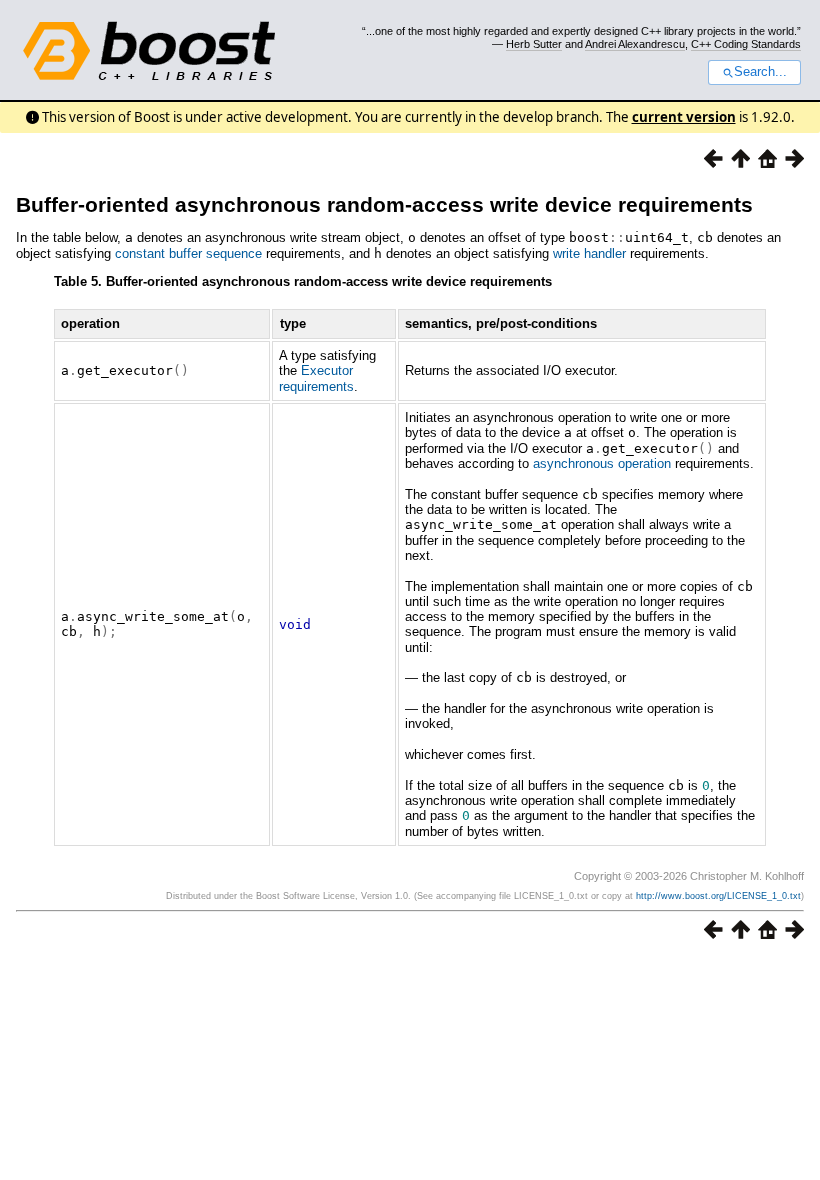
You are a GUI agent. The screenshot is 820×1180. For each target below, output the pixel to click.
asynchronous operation (602, 463)
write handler (589, 253)
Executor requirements (316, 378)
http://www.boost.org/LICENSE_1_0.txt (718, 896)
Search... (760, 72)
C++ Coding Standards (746, 44)
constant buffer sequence (188, 253)
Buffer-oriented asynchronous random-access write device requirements (384, 204)
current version (684, 117)
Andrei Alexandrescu (635, 44)
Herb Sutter (534, 44)
